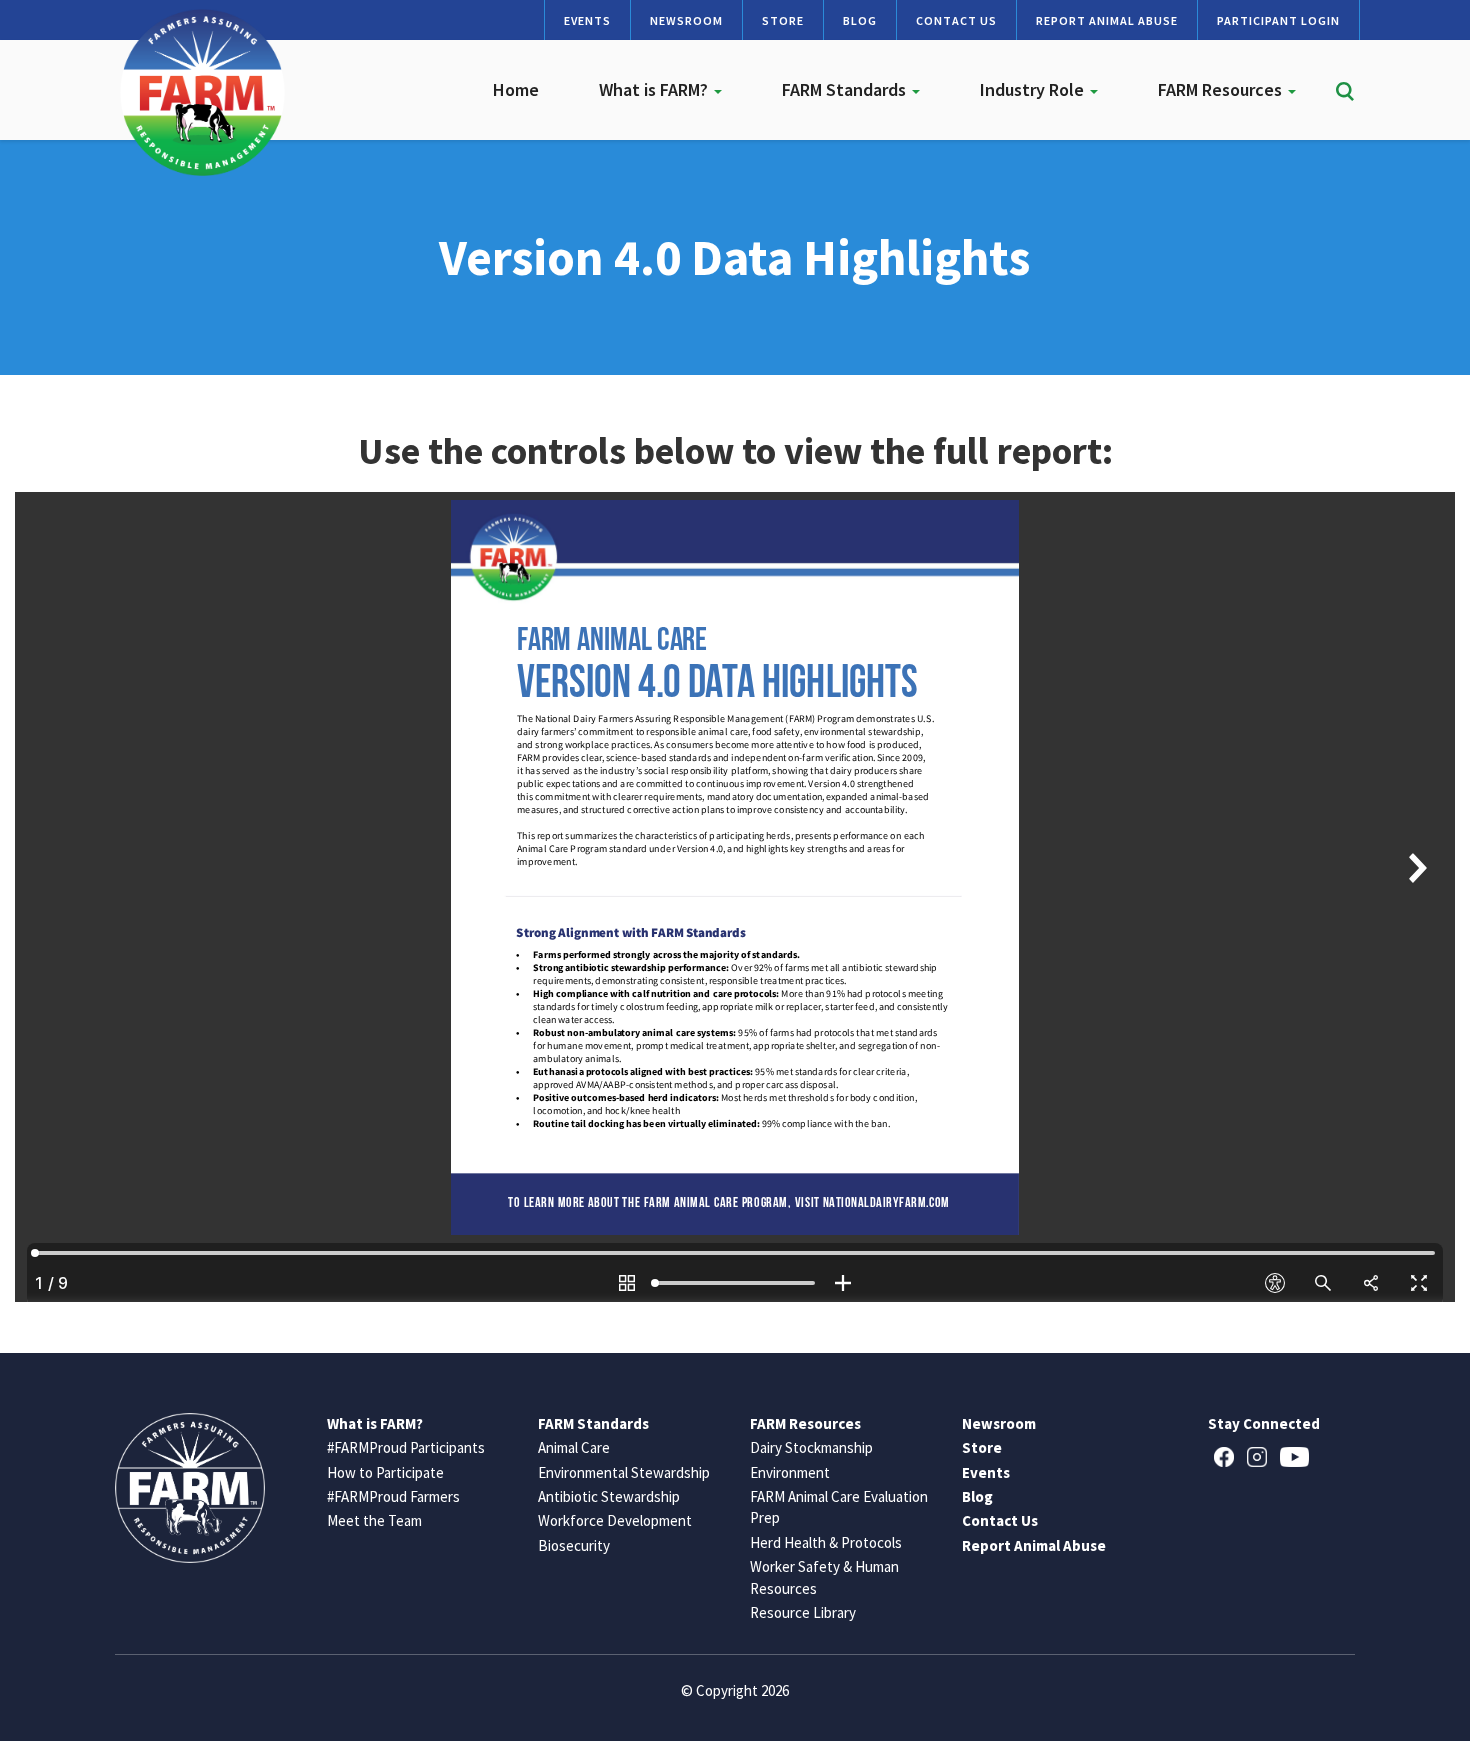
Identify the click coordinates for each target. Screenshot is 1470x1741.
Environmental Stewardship (624, 1472)
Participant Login (1278, 20)
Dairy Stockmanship (811, 1447)
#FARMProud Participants (406, 1447)
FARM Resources (1222, 89)
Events (587, 20)
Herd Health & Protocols (826, 1542)
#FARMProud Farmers (393, 1496)
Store (783, 20)
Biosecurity (574, 1545)
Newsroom (686, 20)
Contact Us (956, 20)
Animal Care (574, 1447)
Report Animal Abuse (1107, 20)
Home (516, 89)
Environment (790, 1472)
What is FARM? (655, 89)
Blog (860, 20)
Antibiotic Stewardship (609, 1496)
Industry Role (1034, 89)
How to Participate (385, 1472)
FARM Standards (846, 89)
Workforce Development (615, 1520)
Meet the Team (374, 1520)
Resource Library (803, 1612)
